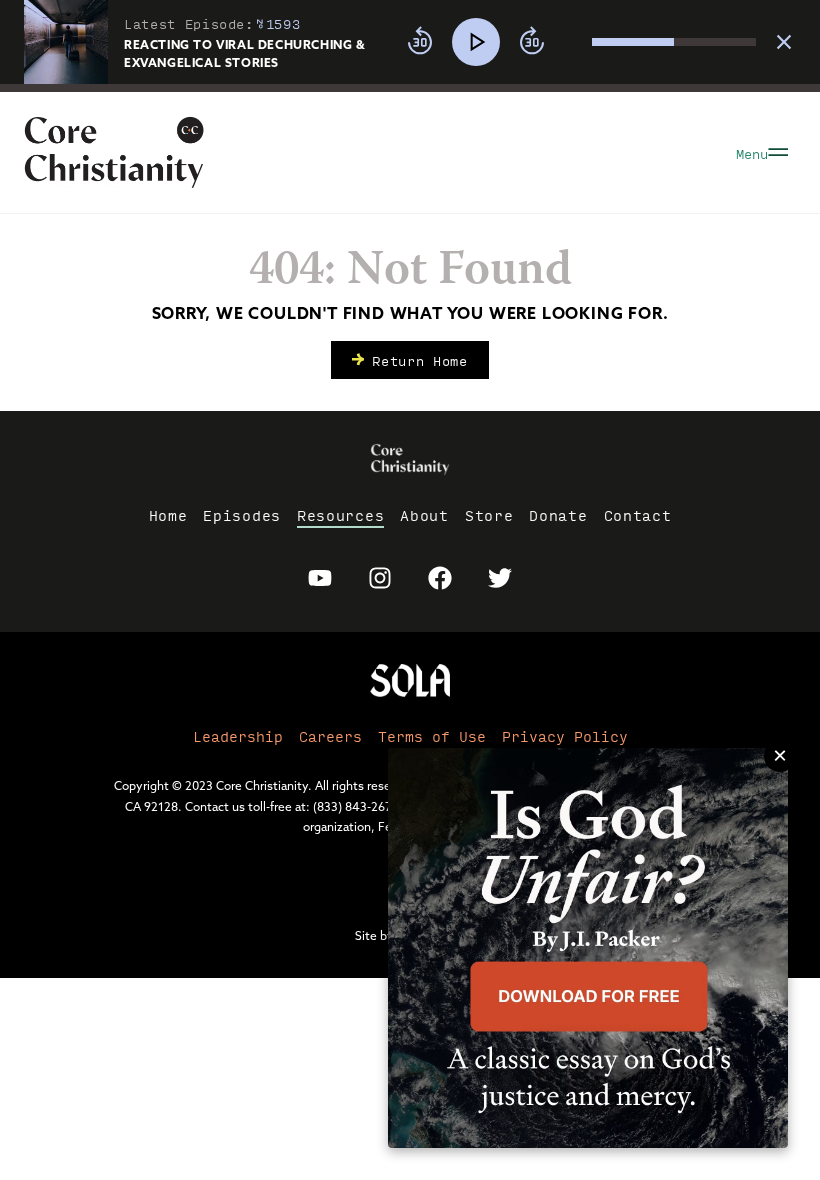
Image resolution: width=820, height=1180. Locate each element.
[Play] (476, 42)
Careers (330, 736)
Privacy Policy (565, 736)
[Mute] (576, 42)
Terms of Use (432, 736)
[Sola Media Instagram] (380, 578)
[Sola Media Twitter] (500, 578)
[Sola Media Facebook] (440, 578)
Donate (558, 515)
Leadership (238, 736)
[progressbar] (410, 88)
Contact (638, 515)
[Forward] (532, 42)
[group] (576, 42)
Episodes (242, 515)
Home (168, 515)
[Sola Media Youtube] (320, 578)
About (424, 515)
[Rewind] (420, 42)
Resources (340, 515)
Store (489, 515)
